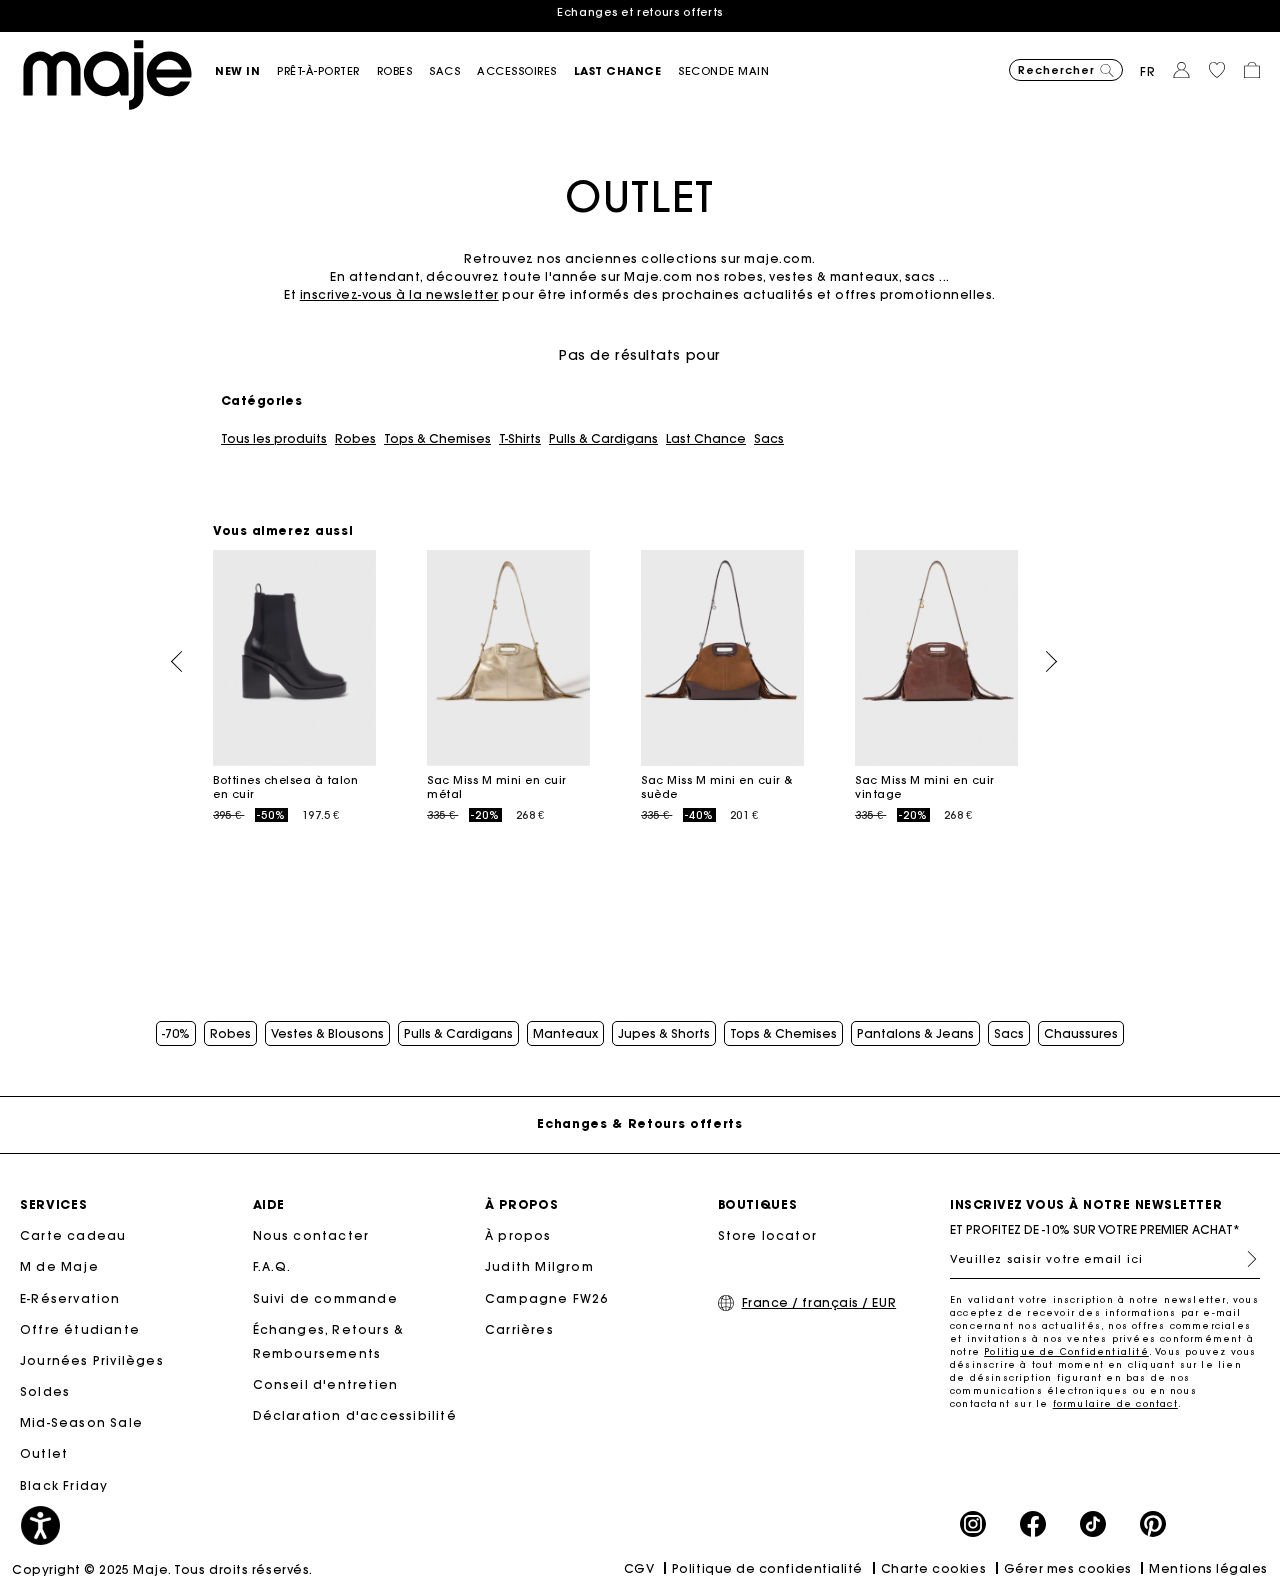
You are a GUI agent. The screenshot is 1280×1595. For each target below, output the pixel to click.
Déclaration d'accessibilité (355, 1415)
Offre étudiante (80, 1329)
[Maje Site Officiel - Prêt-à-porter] (107, 73)
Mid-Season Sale (81, 1422)
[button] (246, 71)
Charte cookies (934, 1568)
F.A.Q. (272, 1266)
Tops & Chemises (437, 439)
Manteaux (565, 1034)
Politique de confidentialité (767, 1568)
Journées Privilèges (92, 1360)
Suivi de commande (325, 1298)
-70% (176, 1034)
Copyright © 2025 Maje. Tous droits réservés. (162, 1569)
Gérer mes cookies (1068, 1568)
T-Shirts (520, 439)
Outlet (44, 1453)
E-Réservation (70, 1298)
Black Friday (64, 1485)
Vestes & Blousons (327, 1034)
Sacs (769, 439)
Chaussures (1081, 1034)
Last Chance (706, 439)
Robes (355, 439)
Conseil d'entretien (326, 1384)
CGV (639, 1568)
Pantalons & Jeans (915, 1034)
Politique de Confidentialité (1066, 1351)
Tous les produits (274, 439)
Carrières (519, 1329)
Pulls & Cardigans (603, 439)
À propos (518, 1235)
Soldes (45, 1391)
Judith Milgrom (539, 1266)
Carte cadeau (73, 1235)
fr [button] (1148, 71)
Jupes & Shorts (664, 1034)
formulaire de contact (1115, 1403)
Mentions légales (1208, 1568)
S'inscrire (1244, 1259)
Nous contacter (311, 1235)
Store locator (768, 1235)
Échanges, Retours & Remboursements (329, 1341)
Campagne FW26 (547, 1298)
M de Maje (59, 1266)
